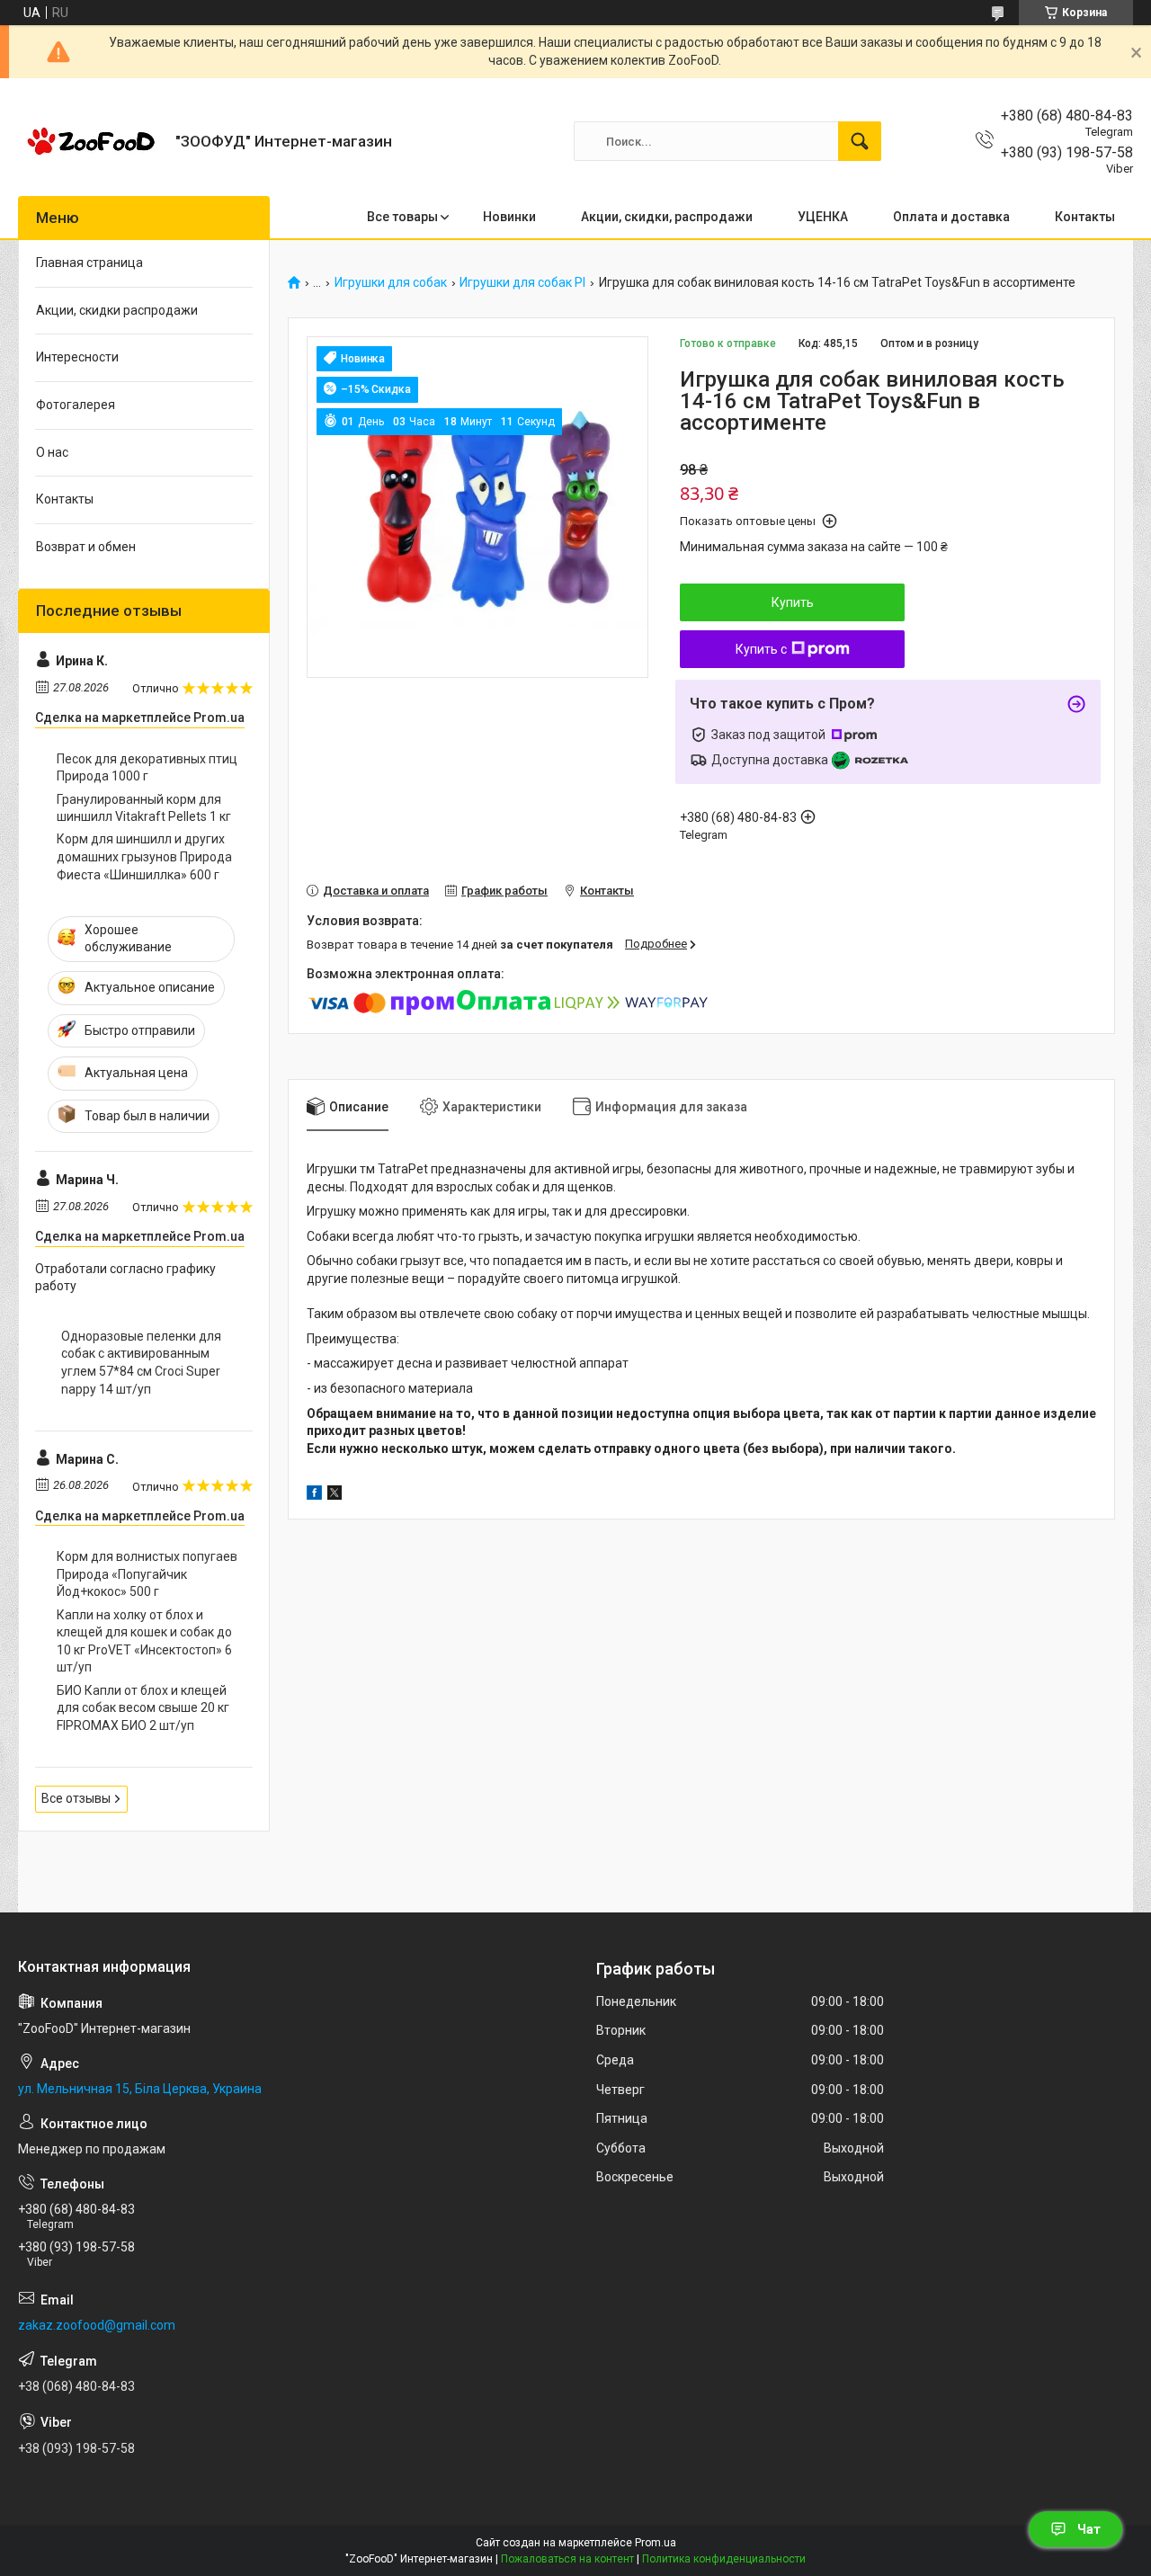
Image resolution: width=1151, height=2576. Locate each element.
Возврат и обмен (86, 547)
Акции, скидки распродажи (117, 310)
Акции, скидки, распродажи (667, 217)
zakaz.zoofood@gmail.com (97, 2325)
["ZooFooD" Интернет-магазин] (90, 141)
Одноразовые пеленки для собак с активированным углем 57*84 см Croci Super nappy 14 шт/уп (141, 1363)
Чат (1089, 2529)
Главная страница (89, 263)
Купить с (761, 649)
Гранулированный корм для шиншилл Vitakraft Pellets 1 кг (144, 808)
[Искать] (860, 141)
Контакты (1085, 217)
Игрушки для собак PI (522, 283)
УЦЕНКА (823, 217)
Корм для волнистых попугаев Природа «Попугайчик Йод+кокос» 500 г (147, 1574)
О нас (52, 452)
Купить (793, 602)
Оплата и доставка (951, 217)
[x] (335, 1495)
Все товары (402, 217)
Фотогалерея (76, 405)
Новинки (509, 217)
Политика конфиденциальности (724, 2559)
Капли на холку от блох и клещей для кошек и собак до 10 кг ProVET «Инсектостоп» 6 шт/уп (144, 1641)
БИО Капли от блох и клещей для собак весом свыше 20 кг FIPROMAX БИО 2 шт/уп (143, 1708)
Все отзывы (76, 1798)
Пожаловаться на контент (567, 2559)
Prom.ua (656, 2543)
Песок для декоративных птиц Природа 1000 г (147, 768)
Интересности (77, 357)
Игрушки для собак (391, 283)
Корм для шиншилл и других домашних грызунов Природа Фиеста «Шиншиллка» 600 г (144, 856)
